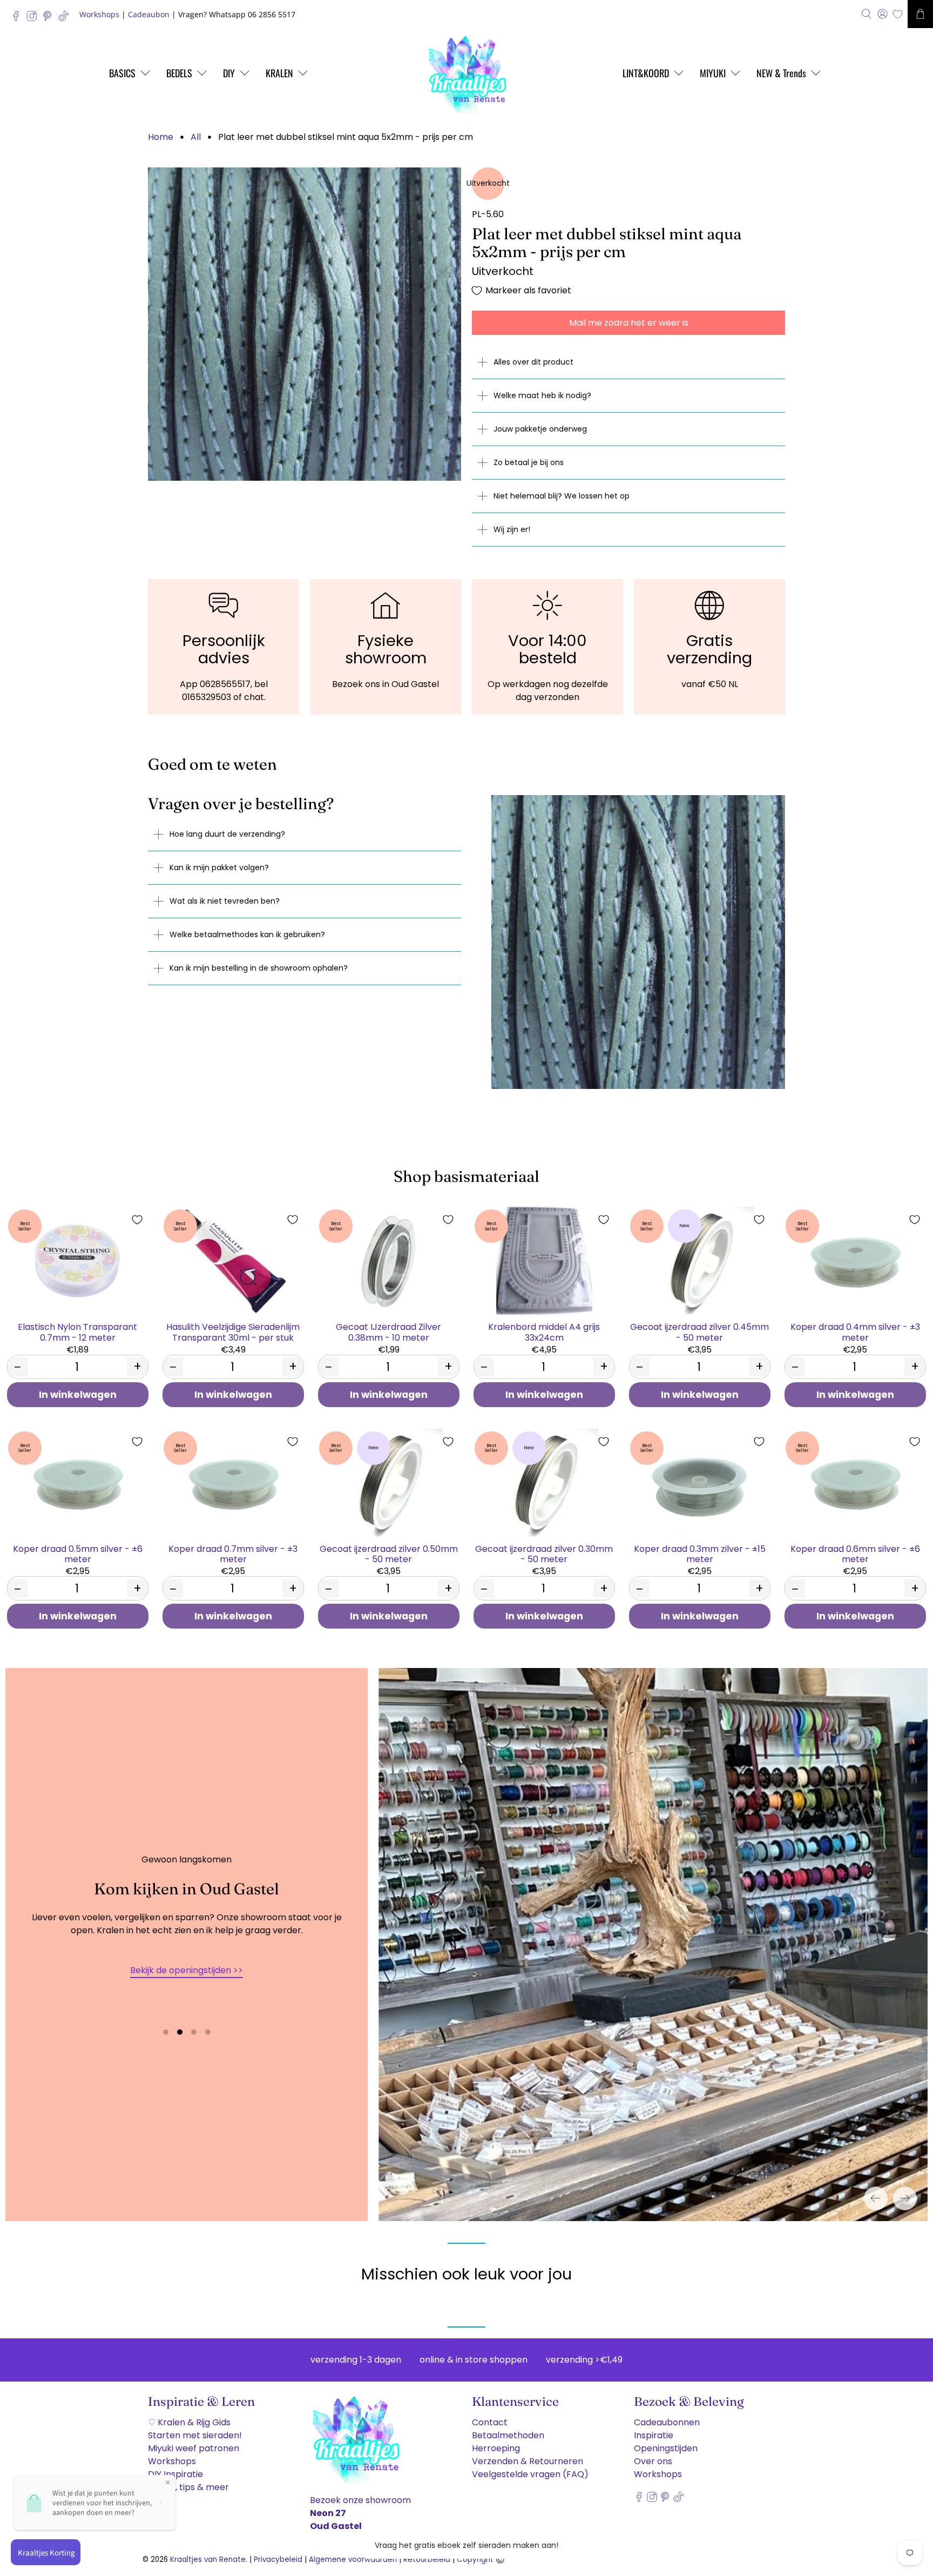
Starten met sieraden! (195, 2435)
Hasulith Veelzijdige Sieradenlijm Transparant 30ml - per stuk (233, 1331)
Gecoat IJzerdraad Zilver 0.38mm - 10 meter (388, 1331)
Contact (490, 2422)
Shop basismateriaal (466, 1176)
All (196, 137)
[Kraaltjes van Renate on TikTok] (66, 19)
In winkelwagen (78, 1395)
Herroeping (496, 2448)
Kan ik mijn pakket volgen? (219, 867)
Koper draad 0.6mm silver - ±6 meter (855, 1553)
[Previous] (876, 2198)
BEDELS (179, 73)
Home (161, 137)
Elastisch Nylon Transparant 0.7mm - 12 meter (77, 1331)
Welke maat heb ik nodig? (542, 395)
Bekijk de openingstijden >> (187, 1970)
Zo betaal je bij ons (529, 462)
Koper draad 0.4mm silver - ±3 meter (855, 1331)
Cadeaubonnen (667, 2422)
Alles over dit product (533, 362)
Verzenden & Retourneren (528, 2461)
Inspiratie (654, 2435)
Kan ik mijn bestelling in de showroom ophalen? (259, 968)
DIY (229, 73)
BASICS (122, 73)
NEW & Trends (781, 73)
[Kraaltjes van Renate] (466, 73)
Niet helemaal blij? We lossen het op (562, 496)
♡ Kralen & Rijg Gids (189, 2422)
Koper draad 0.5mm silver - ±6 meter (78, 1553)
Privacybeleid (278, 2560)
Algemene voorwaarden (353, 2560)
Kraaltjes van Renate (208, 2560)
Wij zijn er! (512, 529)
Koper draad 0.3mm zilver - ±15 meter (700, 1553)
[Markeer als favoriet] (137, 1220)
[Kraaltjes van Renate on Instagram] (34, 19)
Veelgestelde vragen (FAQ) (530, 2474)
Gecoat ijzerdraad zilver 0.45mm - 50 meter (699, 1331)
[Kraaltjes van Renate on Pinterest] (50, 19)
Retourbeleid (427, 2560)
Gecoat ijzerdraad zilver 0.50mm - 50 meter (389, 1553)
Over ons (653, 2461)
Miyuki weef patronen (194, 2448)
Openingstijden (666, 2448)
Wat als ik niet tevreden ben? (225, 901)
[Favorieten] (898, 14)
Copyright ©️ (481, 2560)
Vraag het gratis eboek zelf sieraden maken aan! (466, 2545)
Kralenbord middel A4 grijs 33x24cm (544, 1331)
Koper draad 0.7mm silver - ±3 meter (233, 1553)
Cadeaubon (149, 14)
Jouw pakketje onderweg (540, 429)
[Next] (905, 2198)
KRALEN (279, 73)
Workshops (99, 14)
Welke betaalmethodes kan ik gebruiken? (247, 934)
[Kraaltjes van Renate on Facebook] (19, 19)
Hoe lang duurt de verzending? (227, 834)
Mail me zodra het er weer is (629, 323)
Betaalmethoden (508, 2435)
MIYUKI (713, 73)
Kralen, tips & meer (188, 2487)
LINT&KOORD (646, 73)
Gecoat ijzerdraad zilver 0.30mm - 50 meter (544, 1553)
